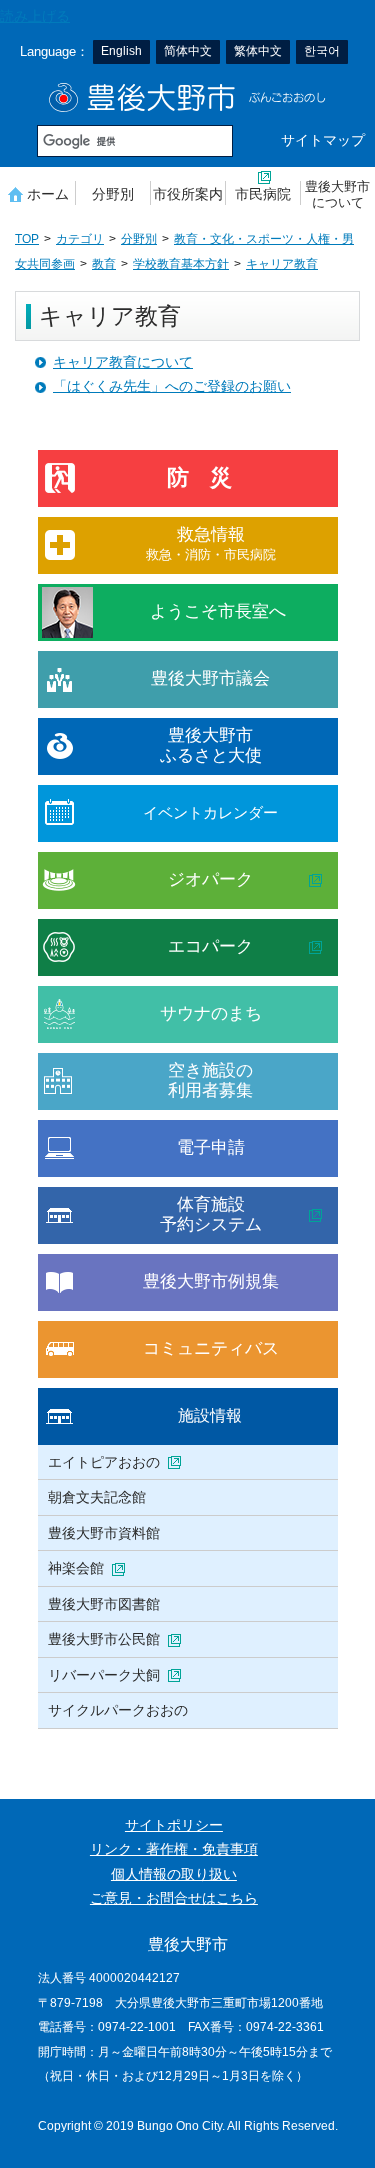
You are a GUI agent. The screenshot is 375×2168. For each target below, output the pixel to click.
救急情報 (211, 543)
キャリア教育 (282, 264)
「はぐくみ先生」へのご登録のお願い (172, 386)
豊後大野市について (337, 194)
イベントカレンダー (210, 812)
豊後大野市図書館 (104, 1604)
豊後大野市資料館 (104, 1533)
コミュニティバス (211, 1348)
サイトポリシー (174, 1825)
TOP (27, 239)
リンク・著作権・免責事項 (174, 1849)
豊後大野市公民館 (104, 1639)
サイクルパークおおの (118, 1710)
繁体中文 (258, 51)
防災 (211, 477)
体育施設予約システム (211, 1214)
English (121, 51)
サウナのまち (211, 1013)
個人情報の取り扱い (174, 1874)
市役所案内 (188, 194)
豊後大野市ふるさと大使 (211, 745)
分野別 (113, 194)
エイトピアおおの (104, 1462)
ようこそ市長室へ (218, 611)
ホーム (48, 194)
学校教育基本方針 (181, 264)
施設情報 (210, 1415)
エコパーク (210, 946)
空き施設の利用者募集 (210, 1080)
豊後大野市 (187, 97)
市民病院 (263, 194)
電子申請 (211, 1147)
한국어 (322, 51)
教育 (104, 264)
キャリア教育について (123, 362)
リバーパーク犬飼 (104, 1675)
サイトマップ (323, 140)
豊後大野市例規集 (211, 1281)
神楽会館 (76, 1568)
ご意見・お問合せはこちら (174, 1898)
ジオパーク (210, 879)
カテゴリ (80, 239)
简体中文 (188, 51)
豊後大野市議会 (210, 678)
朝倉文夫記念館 (97, 1497)
